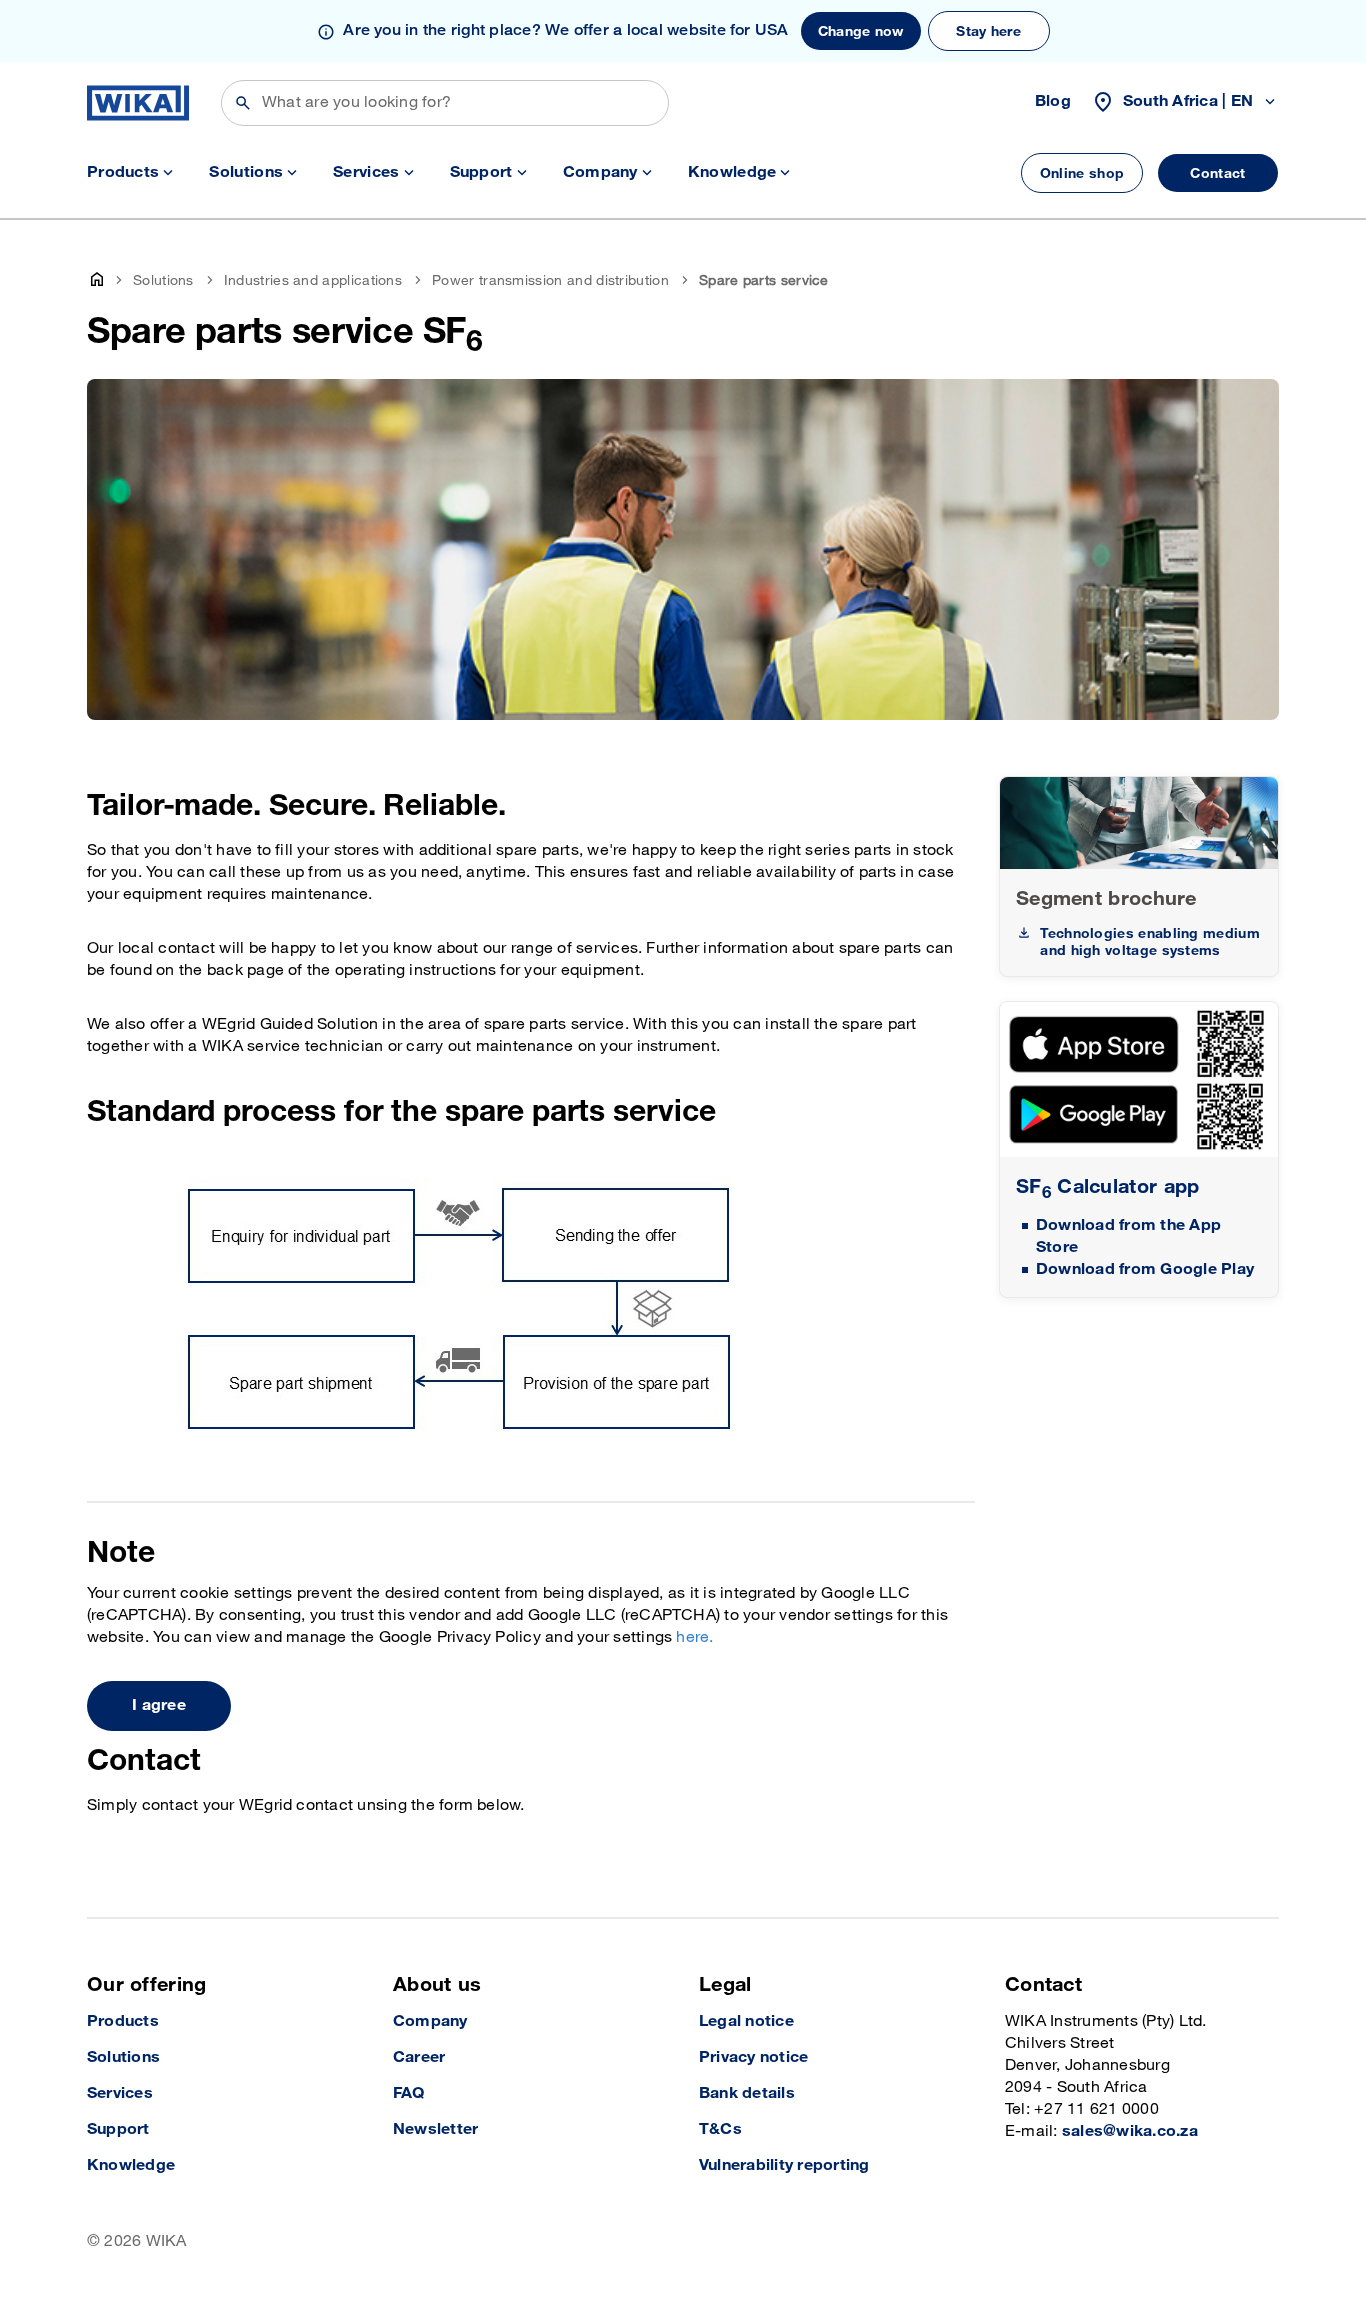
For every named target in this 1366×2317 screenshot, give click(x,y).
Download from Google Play (1145, 1269)
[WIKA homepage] (138, 103)
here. (694, 1637)
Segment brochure (1106, 899)
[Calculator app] (1139, 1079)
